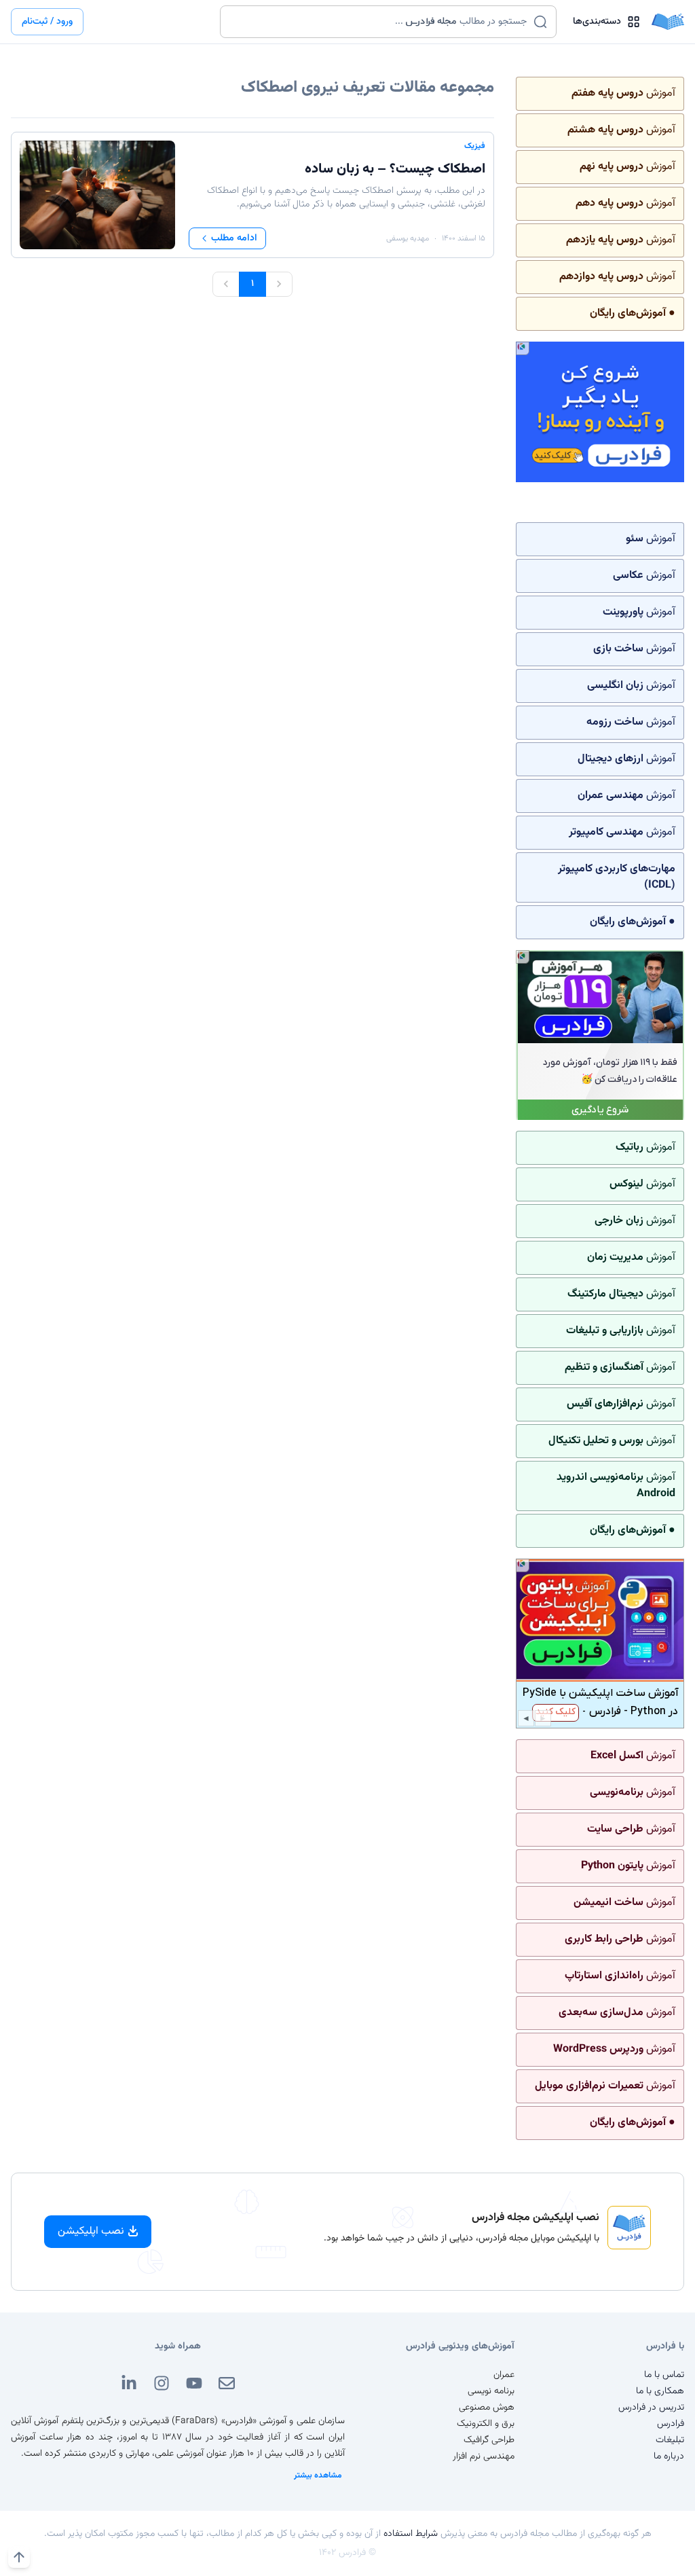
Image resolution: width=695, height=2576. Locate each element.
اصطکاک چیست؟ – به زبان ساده (395, 169)
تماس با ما (664, 2375)
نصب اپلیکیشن (91, 2231)
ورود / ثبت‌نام (47, 22)
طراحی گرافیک (489, 2440)
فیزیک (475, 146)
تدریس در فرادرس (651, 2408)
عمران (504, 2375)
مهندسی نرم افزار (484, 2456)
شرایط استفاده (411, 2534)
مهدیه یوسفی (408, 238)
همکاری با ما (660, 2391)
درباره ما (669, 2456)
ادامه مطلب (234, 238)
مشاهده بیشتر (318, 2475)
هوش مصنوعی (487, 2408)
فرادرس (671, 2424)
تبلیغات (670, 2440)
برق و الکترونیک (486, 2424)
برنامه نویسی (491, 2391)
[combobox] (380, 22)
